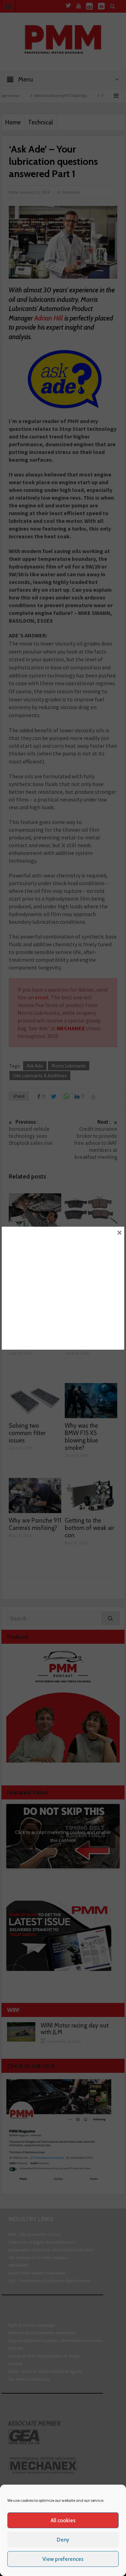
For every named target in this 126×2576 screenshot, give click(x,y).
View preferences (63, 2559)
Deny (63, 2540)
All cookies (63, 2520)
